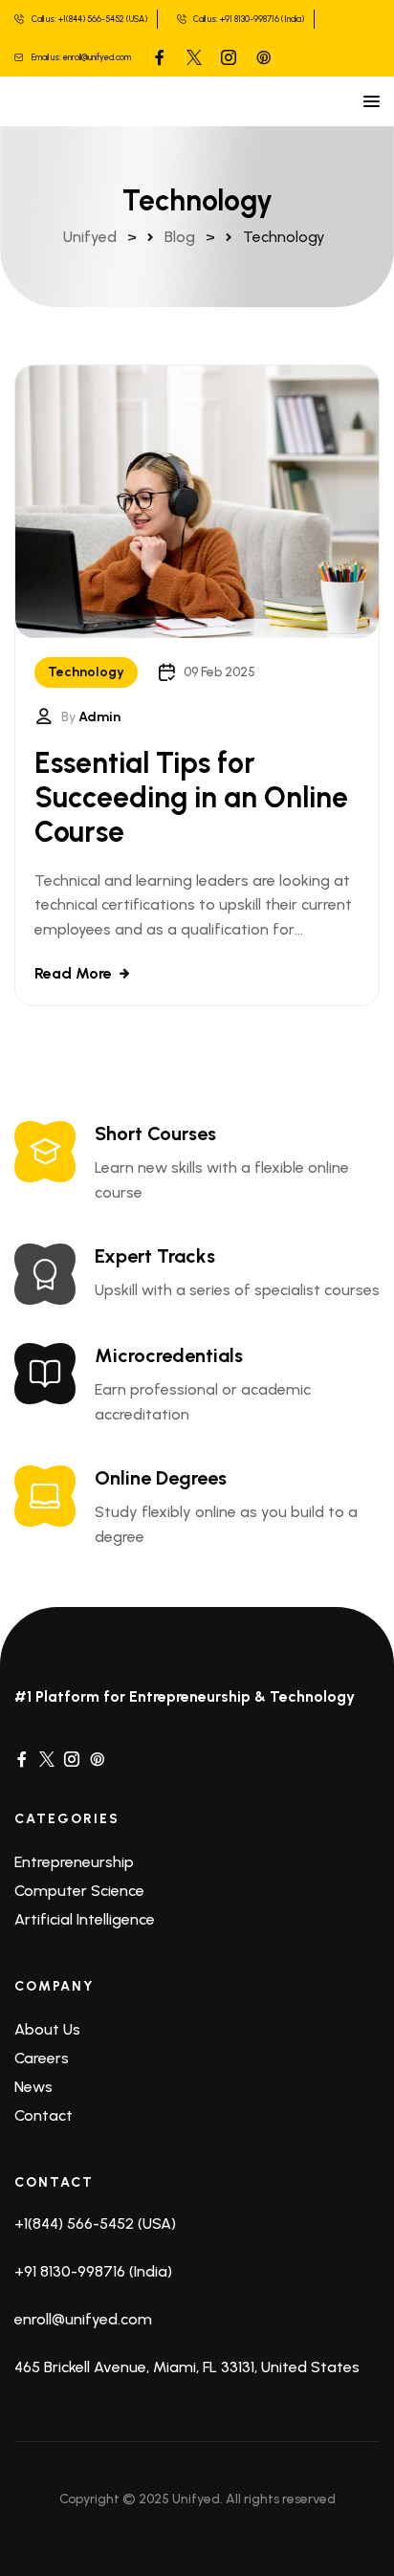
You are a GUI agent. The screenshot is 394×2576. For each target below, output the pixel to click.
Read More (73, 973)
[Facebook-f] (22, 1758)
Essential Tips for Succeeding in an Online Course (191, 797)
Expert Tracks (155, 1256)
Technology (86, 672)
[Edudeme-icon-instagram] (72, 1758)
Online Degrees (161, 1478)
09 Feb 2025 (219, 672)
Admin (99, 717)
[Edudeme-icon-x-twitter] (47, 1758)
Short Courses (155, 1134)
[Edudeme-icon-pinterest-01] (97, 1758)
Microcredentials (169, 1355)
